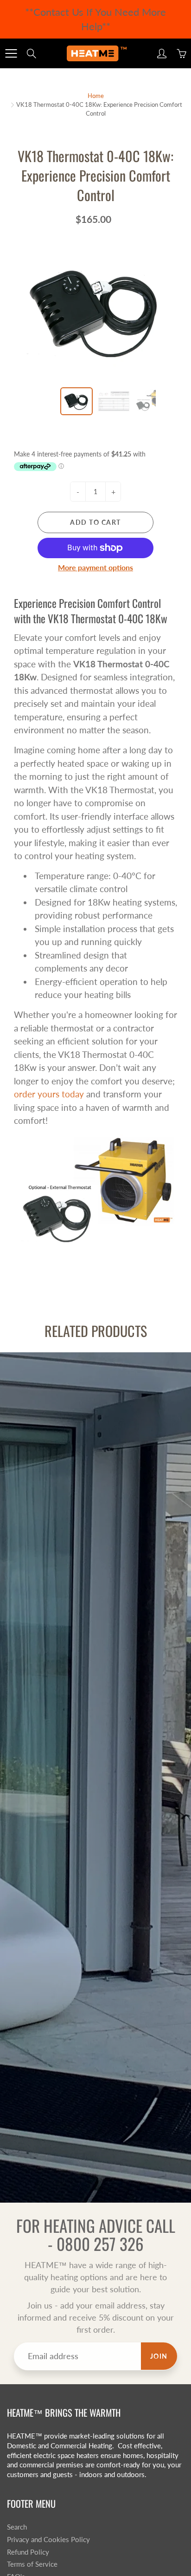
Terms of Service (32, 2564)
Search (17, 2527)
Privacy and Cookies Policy (48, 2540)
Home (96, 96)
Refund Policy (28, 2552)
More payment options (95, 567)
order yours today (49, 1094)
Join (159, 2356)
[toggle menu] (11, 53)
